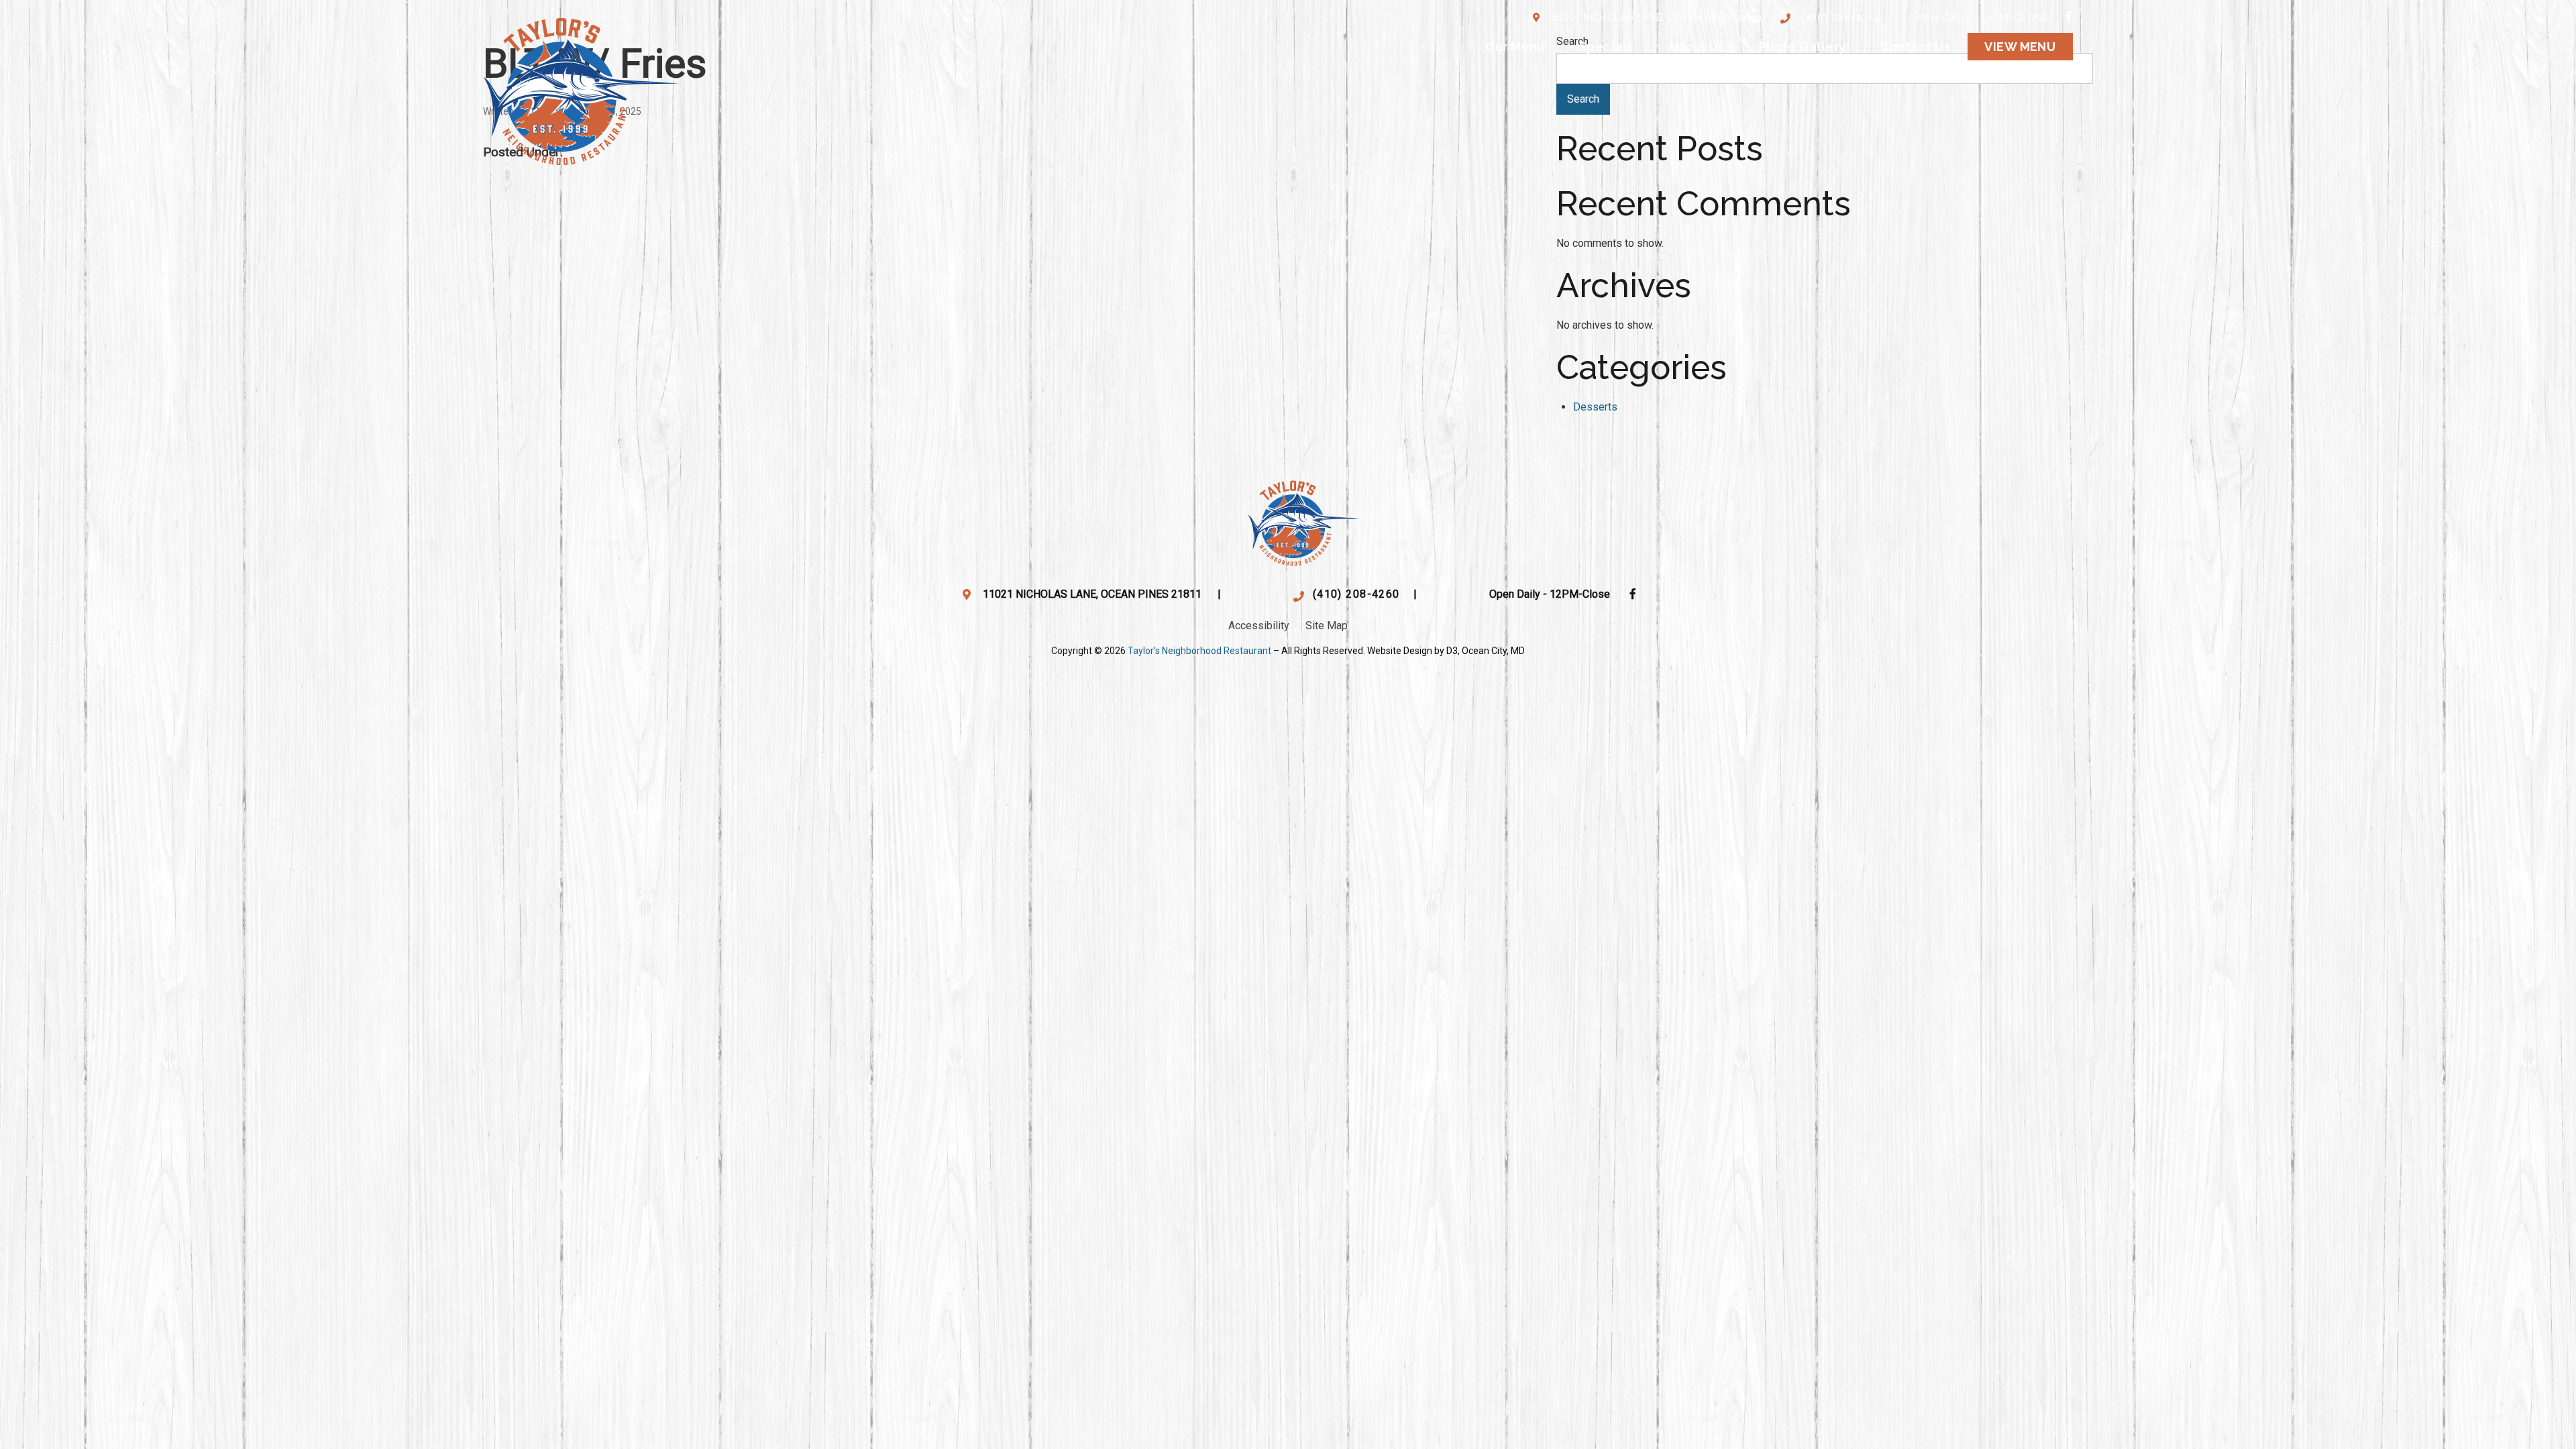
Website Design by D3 (1412, 651)
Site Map (1327, 626)
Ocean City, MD (1493, 651)
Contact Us (1916, 47)
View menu (2020, 47)
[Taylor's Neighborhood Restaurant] (581, 88)
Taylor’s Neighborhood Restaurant (1199, 651)
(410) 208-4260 (1841, 18)
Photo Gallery (1803, 47)
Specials (1606, 47)
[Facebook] (2069, 16)
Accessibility (1259, 626)
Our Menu (1515, 47)
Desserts (1595, 407)
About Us (1696, 47)
